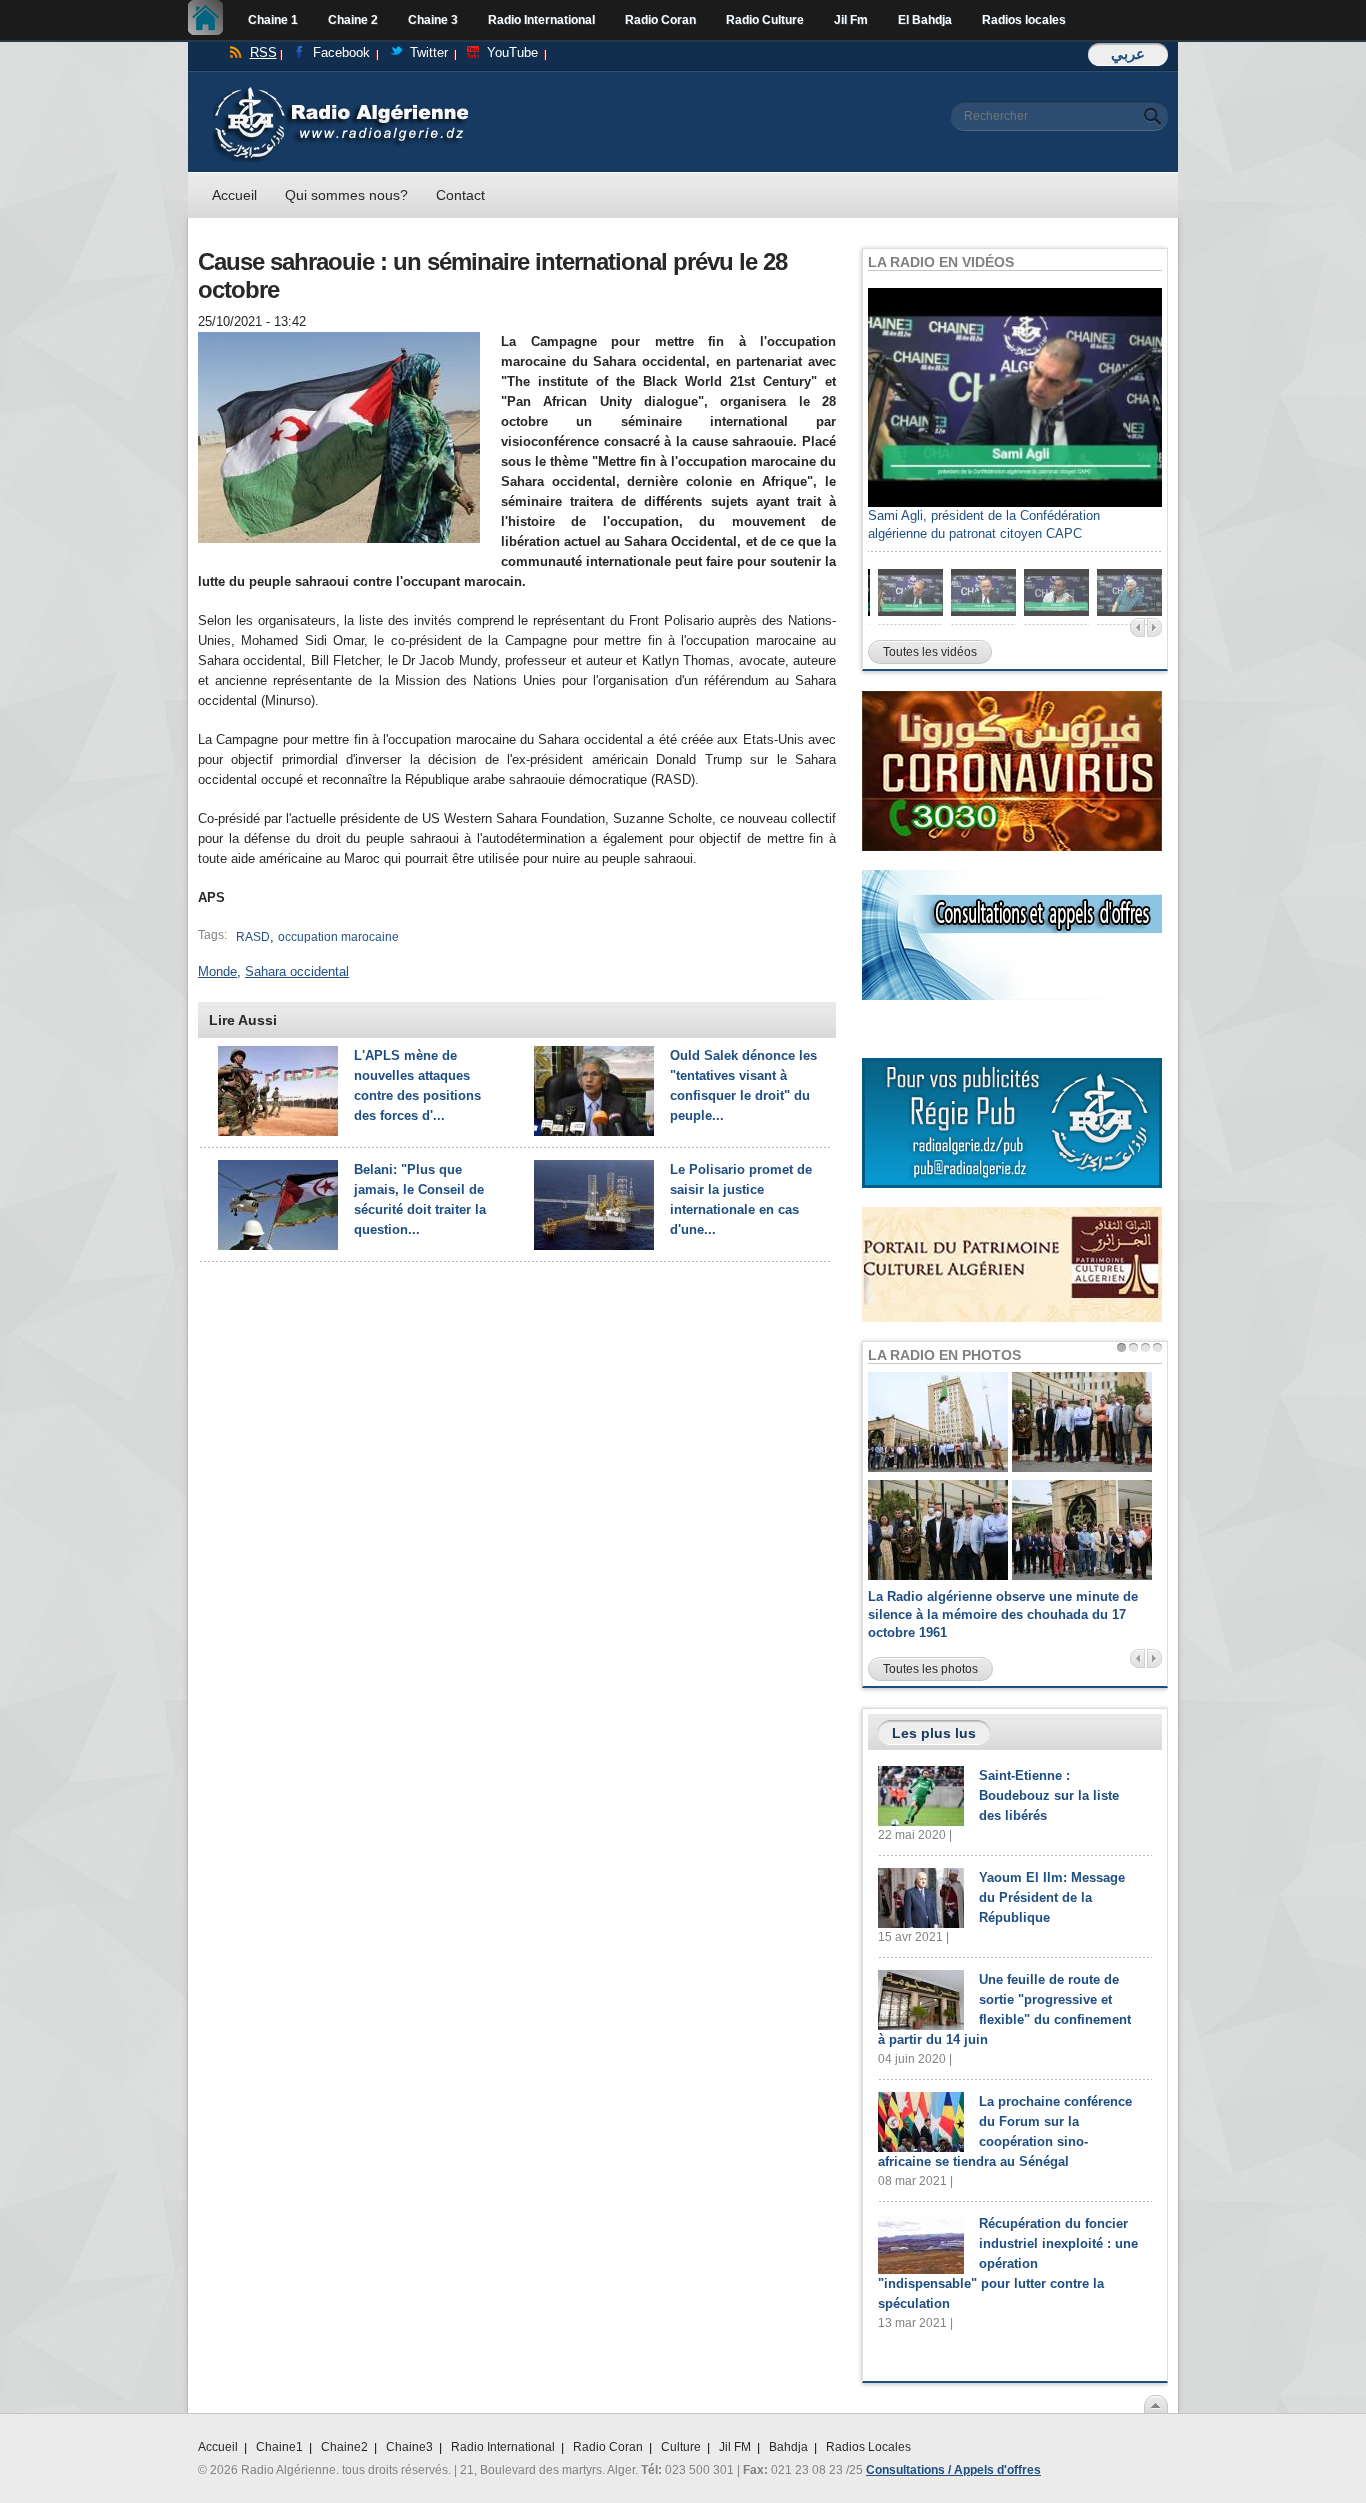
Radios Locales (868, 2447)
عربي (1128, 53)
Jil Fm (851, 20)
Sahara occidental (297, 971)
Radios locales (1024, 20)
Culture (681, 2447)
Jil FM (735, 2447)
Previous (1137, 627)
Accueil (210, 20)
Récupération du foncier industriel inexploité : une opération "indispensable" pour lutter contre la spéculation (1008, 2263)
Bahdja (788, 2447)
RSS (263, 52)
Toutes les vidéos (930, 652)
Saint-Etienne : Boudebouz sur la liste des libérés (1049, 1795)
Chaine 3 (433, 20)
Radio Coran (660, 20)
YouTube (512, 52)
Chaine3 (409, 2447)
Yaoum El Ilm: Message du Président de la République (1052, 1897)
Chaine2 (344, 2447)
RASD (253, 937)
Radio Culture (765, 20)
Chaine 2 (353, 20)
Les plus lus (934, 1733)
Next (1154, 627)
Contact (460, 195)
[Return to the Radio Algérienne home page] (340, 91)
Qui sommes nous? (346, 195)
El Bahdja (925, 20)
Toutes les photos (930, 1669)
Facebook (341, 52)
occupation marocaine (338, 937)
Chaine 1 (273, 20)
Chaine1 (279, 2447)
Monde (217, 971)
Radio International (541, 20)
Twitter (429, 52)
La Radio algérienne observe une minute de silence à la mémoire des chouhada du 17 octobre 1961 (1003, 1614)
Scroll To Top (1156, 2404)
